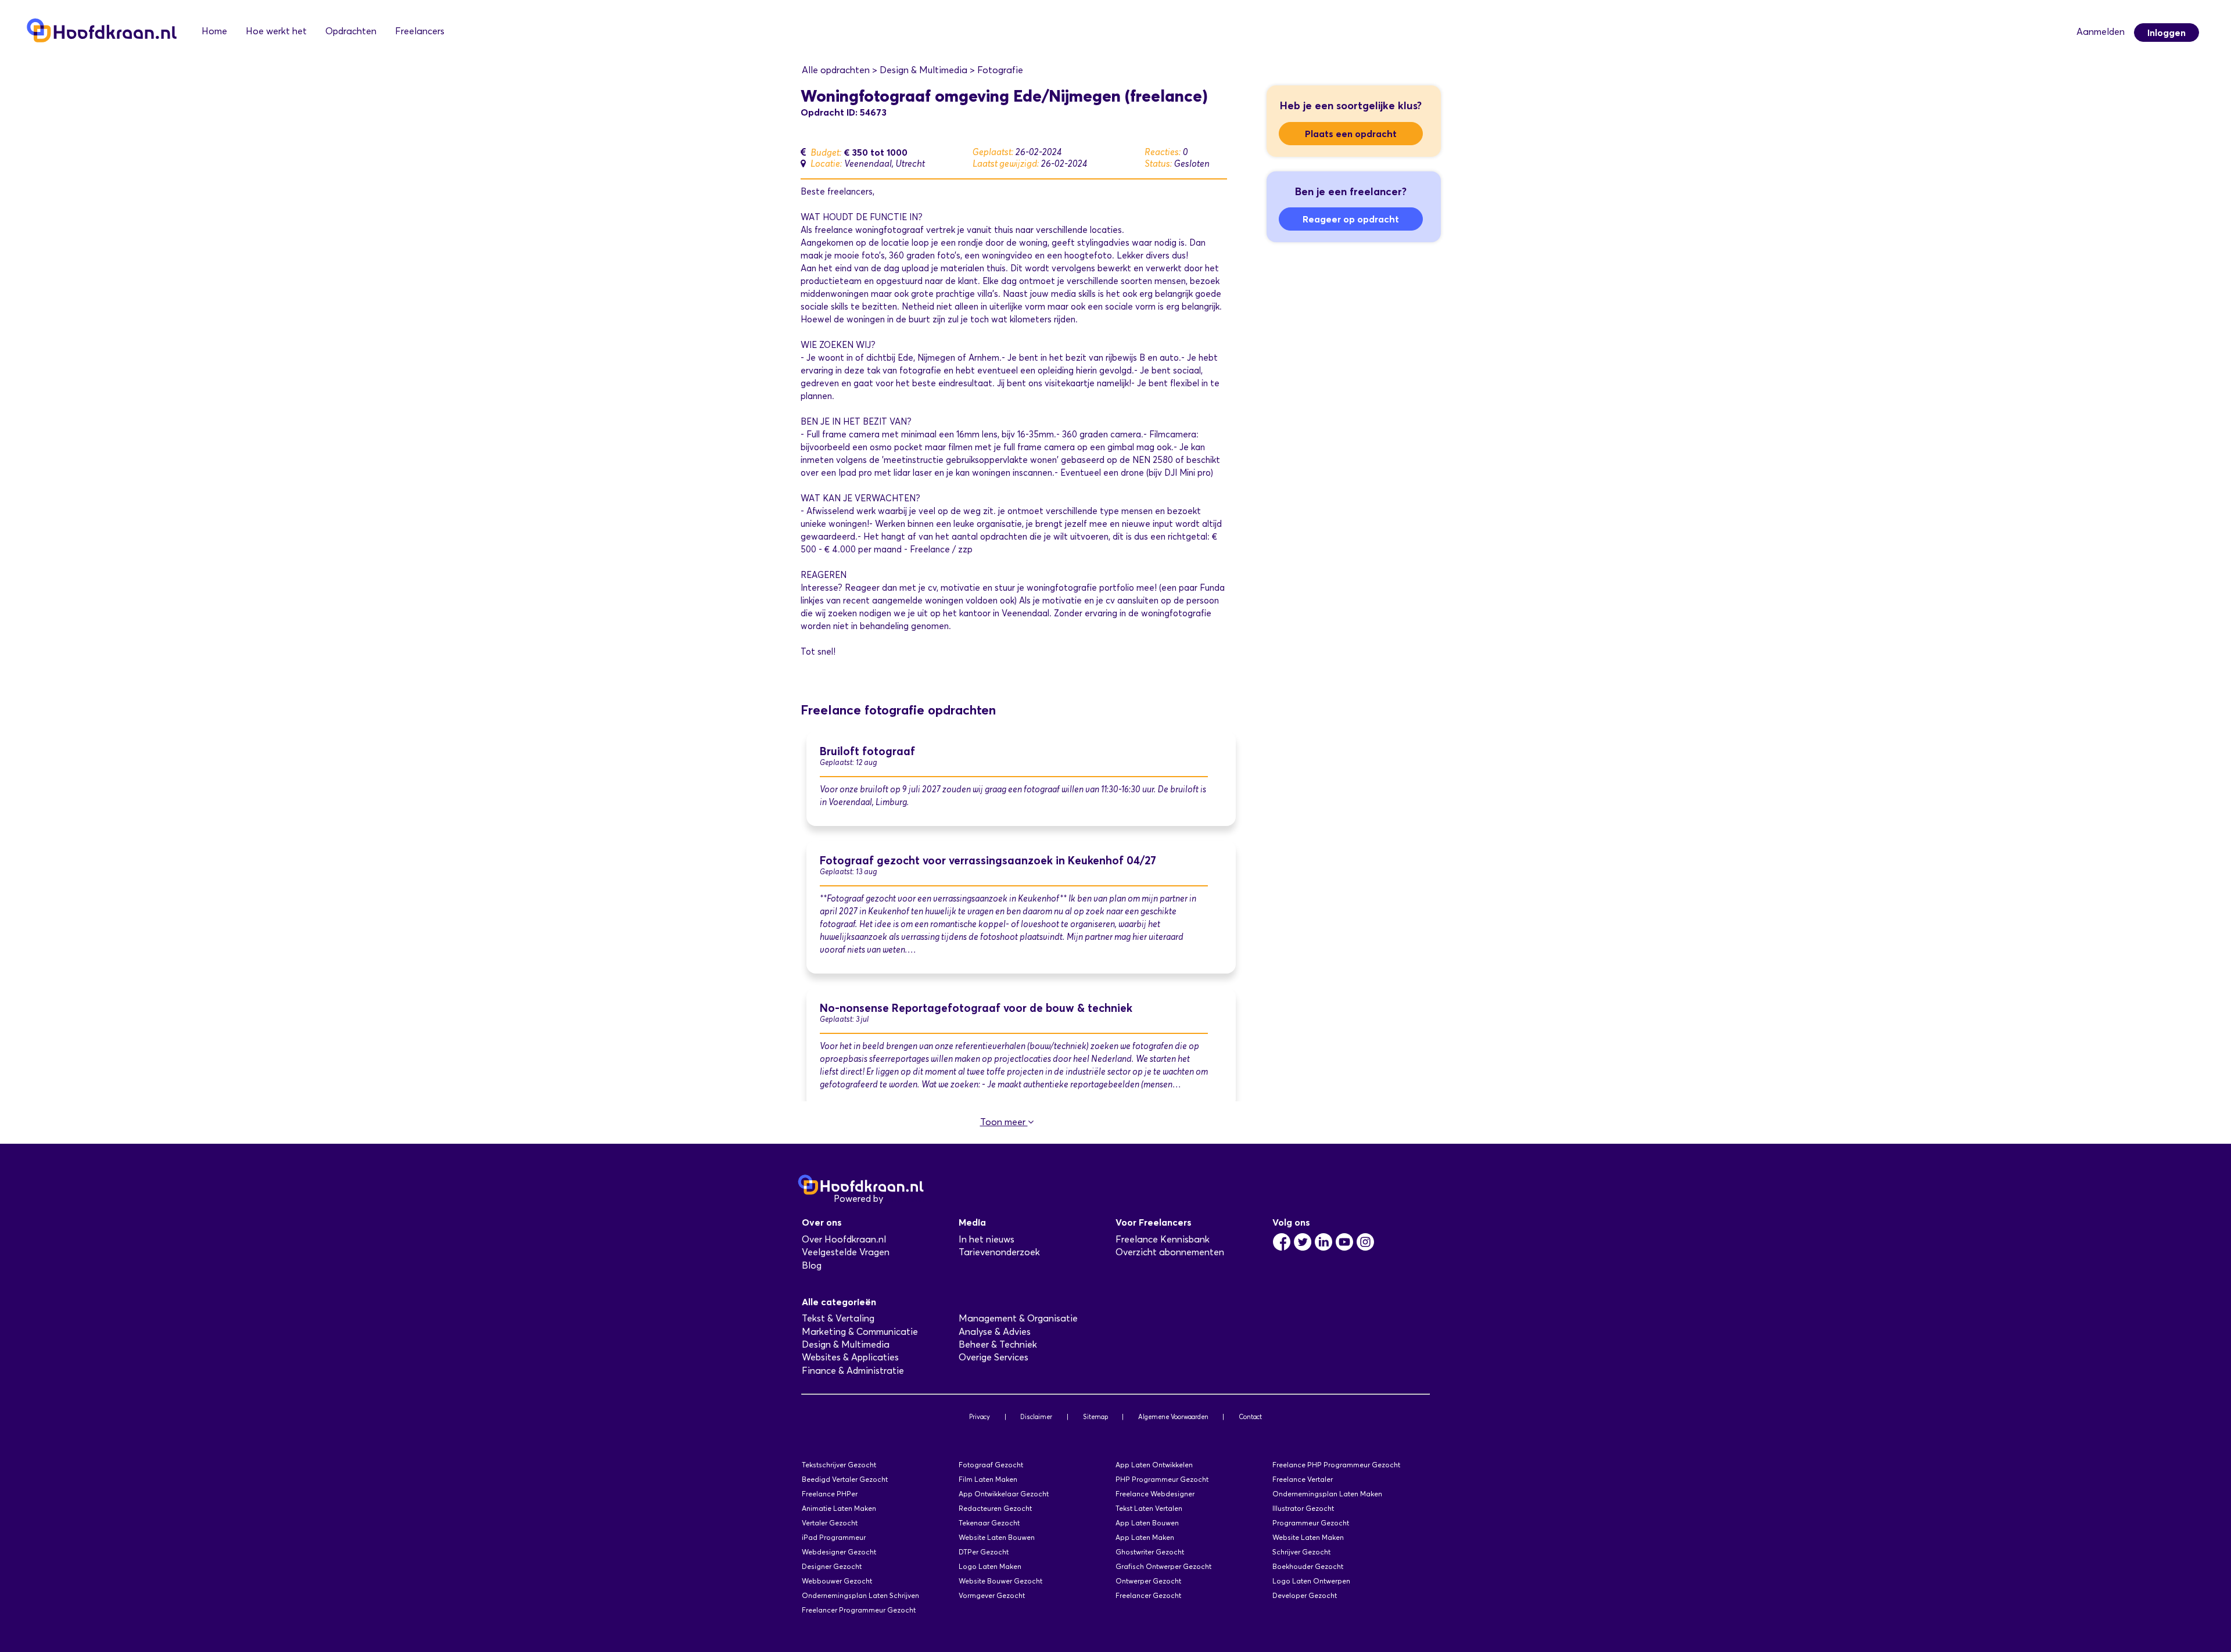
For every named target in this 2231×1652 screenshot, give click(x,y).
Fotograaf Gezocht (991, 1465)
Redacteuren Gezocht (995, 1508)
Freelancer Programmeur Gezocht (859, 1610)
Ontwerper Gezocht (1148, 1581)
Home (214, 31)
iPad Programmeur (834, 1537)
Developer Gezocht (1305, 1595)
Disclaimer (1036, 1417)
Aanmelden (2101, 32)
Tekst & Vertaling (838, 1318)
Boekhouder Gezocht (1308, 1566)
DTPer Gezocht (984, 1552)
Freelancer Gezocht (1148, 1595)
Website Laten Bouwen (997, 1537)
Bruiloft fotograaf (867, 751)
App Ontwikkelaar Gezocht (1004, 1494)
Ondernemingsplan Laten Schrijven (860, 1595)
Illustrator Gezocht (1303, 1508)
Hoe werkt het (276, 31)
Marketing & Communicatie (860, 1332)
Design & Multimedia (846, 1344)
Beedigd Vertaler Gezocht (845, 1479)
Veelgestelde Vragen (846, 1252)
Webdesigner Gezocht (839, 1552)
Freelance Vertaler (1303, 1479)
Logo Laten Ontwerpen (1311, 1581)
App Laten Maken (1145, 1537)
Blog (812, 1265)
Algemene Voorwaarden (1173, 1417)
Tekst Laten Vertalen (1149, 1508)
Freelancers (420, 31)
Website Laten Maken (1308, 1537)
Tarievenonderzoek (999, 1252)
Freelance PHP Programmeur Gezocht (1336, 1465)
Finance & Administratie (853, 1371)
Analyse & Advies (995, 1332)
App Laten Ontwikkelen (1154, 1465)
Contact (1250, 1417)
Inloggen (2167, 33)
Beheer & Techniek (998, 1344)
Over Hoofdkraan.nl (844, 1239)
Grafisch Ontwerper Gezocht (1163, 1566)
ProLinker (905, 1199)
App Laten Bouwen (1147, 1523)
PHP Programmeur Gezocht (1162, 1479)
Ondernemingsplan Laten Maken (1327, 1494)
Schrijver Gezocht (1301, 1552)
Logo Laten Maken (990, 1566)
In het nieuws (987, 1239)
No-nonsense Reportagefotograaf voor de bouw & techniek (976, 1008)
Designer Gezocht (832, 1566)
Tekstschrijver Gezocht (839, 1465)
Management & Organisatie (1018, 1318)
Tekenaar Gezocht (989, 1523)
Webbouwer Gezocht (837, 1581)
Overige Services (993, 1357)
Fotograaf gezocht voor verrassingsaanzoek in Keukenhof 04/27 (988, 861)
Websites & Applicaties (850, 1357)
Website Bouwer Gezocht (1000, 1581)
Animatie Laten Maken (839, 1508)
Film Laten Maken (988, 1479)
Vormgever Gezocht (992, 1595)
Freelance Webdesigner (1155, 1494)
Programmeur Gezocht (1311, 1523)
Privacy (980, 1417)
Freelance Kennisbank (1163, 1239)
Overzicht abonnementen (1170, 1252)
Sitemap (1095, 1417)
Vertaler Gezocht (830, 1523)
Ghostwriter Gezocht (1150, 1552)
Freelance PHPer (830, 1494)
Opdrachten (351, 31)
